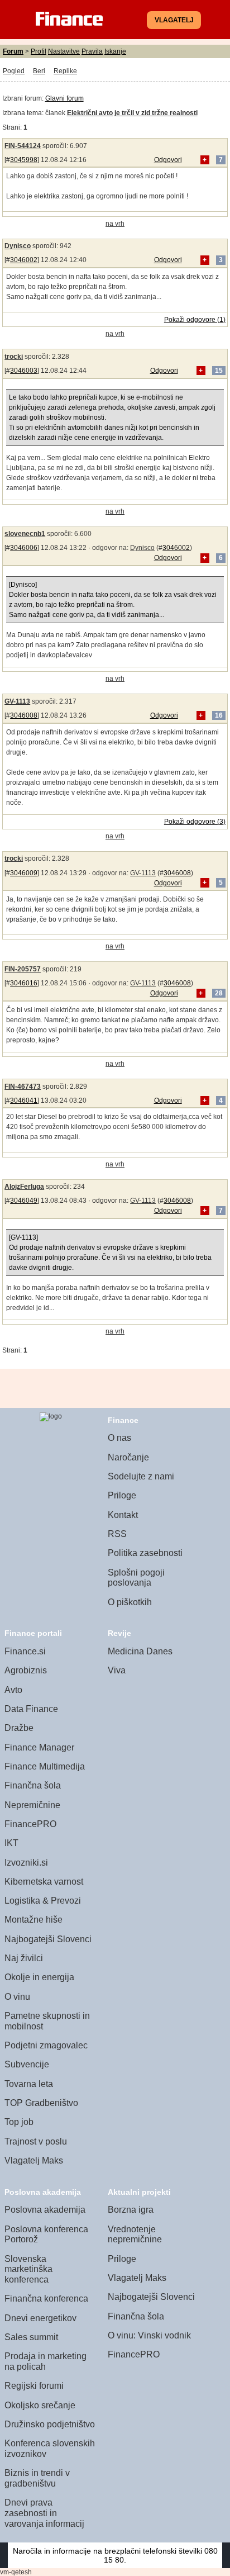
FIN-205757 (23, 969)
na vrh (115, 224)
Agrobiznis (26, 1670)
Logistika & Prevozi (43, 1901)
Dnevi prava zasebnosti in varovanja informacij (44, 2513)
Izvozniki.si (26, 1863)
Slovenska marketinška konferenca (28, 2269)
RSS (117, 1534)
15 (219, 371)
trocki (14, 357)
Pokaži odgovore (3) (195, 822)
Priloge (122, 1495)
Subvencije (27, 2064)
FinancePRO (30, 1824)
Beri (39, 71)
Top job (19, 2122)
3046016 (24, 983)
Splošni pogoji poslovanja (136, 1578)
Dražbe (19, 1728)
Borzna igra (131, 2210)
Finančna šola (33, 1785)
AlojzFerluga (24, 1187)
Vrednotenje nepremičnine (135, 2235)
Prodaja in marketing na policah (45, 2361)
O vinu (17, 1997)
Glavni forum (64, 98)
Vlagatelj (174, 20)
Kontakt (123, 1515)
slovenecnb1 (25, 534)
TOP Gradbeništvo (41, 2103)
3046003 (24, 371)
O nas (119, 1438)
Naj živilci (24, 1958)
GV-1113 (17, 701)
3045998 (24, 160)
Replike (65, 71)
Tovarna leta (29, 2084)
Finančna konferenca (46, 2299)
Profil (39, 51)
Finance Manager (39, 1747)
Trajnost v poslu (36, 2141)
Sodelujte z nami (141, 1476)
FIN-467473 (23, 1087)
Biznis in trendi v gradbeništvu (37, 2478)
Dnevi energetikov (40, 2318)
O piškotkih (130, 1602)
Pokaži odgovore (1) (195, 320)
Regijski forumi (34, 2386)
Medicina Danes (140, 1651)
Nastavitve (64, 51)
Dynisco (18, 246)
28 (219, 993)
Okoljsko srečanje (40, 2405)
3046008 (24, 715)
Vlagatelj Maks (34, 2160)
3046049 (24, 1201)
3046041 (24, 1100)
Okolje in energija (39, 1977)
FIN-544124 (23, 146)
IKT (11, 1843)
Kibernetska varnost (44, 1882)
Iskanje (115, 51)
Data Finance (31, 1709)
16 (219, 715)
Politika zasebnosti (145, 1553)
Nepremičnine (32, 1805)
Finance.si (25, 1651)
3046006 (24, 548)
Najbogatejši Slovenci (48, 1939)
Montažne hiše (33, 1920)
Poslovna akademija (45, 2210)
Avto (13, 1690)
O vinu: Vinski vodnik (149, 2335)
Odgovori (168, 160)
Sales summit (31, 2337)
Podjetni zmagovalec (46, 2045)
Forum (13, 51)
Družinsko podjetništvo (50, 2424)
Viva (117, 1670)
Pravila (92, 51)
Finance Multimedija (45, 1766)
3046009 (24, 873)
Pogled (14, 71)
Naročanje (128, 1457)
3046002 (24, 260)
